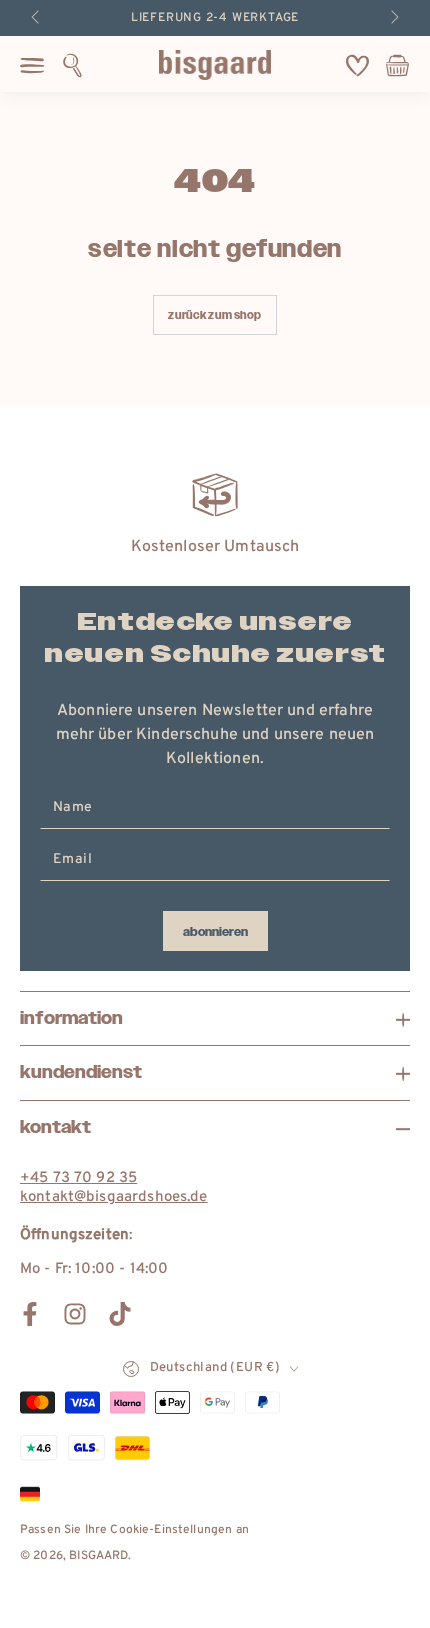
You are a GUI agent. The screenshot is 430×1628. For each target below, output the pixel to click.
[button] (72, 65)
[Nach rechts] (393, 18)
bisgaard (98, 1556)
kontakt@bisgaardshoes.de (114, 1197)
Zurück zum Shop (214, 315)
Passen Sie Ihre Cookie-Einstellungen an (134, 1530)
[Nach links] (37, 18)
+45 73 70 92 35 (78, 1178)
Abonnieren (215, 932)
